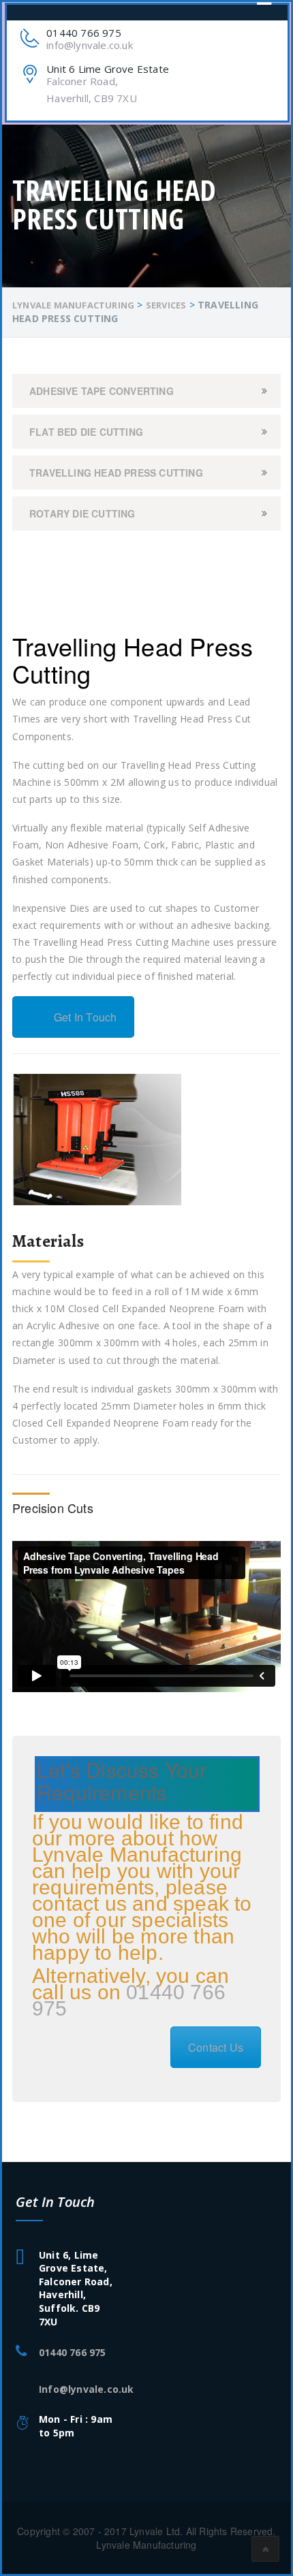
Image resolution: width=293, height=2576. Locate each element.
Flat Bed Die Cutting (86, 432)
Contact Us (216, 2047)
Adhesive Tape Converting (102, 391)
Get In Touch (85, 1017)
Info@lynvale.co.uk (87, 2389)
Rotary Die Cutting (82, 513)
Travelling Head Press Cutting (116, 473)
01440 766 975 (129, 2000)
